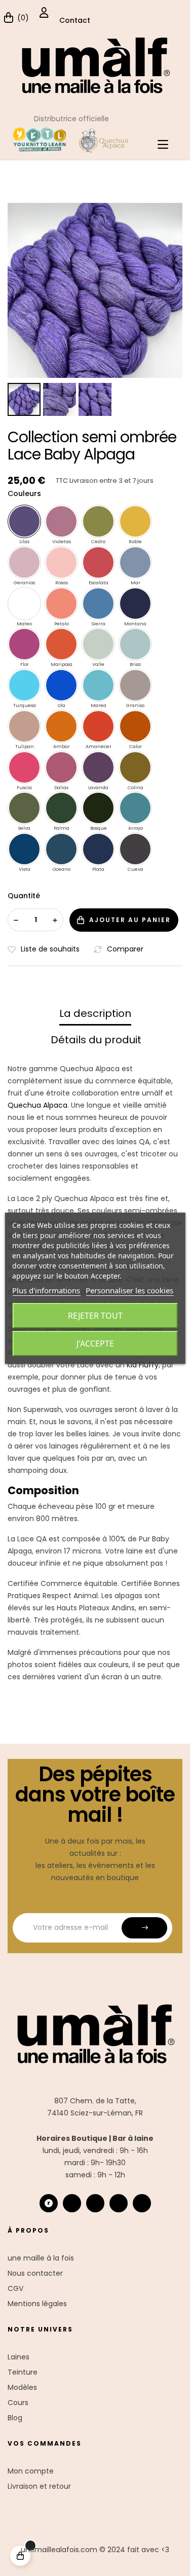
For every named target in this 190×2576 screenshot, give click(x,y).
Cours (18, 2403)
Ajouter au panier (130, 920)
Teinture (23, 2372)
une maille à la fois (41, 2258)
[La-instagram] (72, 2203)
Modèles (22, 2387)
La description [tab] (95, 1013)
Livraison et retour (39, 2486)
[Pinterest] (142, 2203)
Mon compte (31, 2471)
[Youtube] (119, 2203)
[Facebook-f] (95, 2203)
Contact (75, 20)
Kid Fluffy (143, 1365)
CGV (15, 2288)
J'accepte (95, 1344)
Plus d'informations (46, 1290)
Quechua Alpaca (37, 1105)
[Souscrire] (144, 1928)
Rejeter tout (95, 1316)
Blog (15, 2418)
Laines (18, 2357)
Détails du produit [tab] (96, 1040)
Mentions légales (37, 2304)
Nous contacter (35, 2273)
